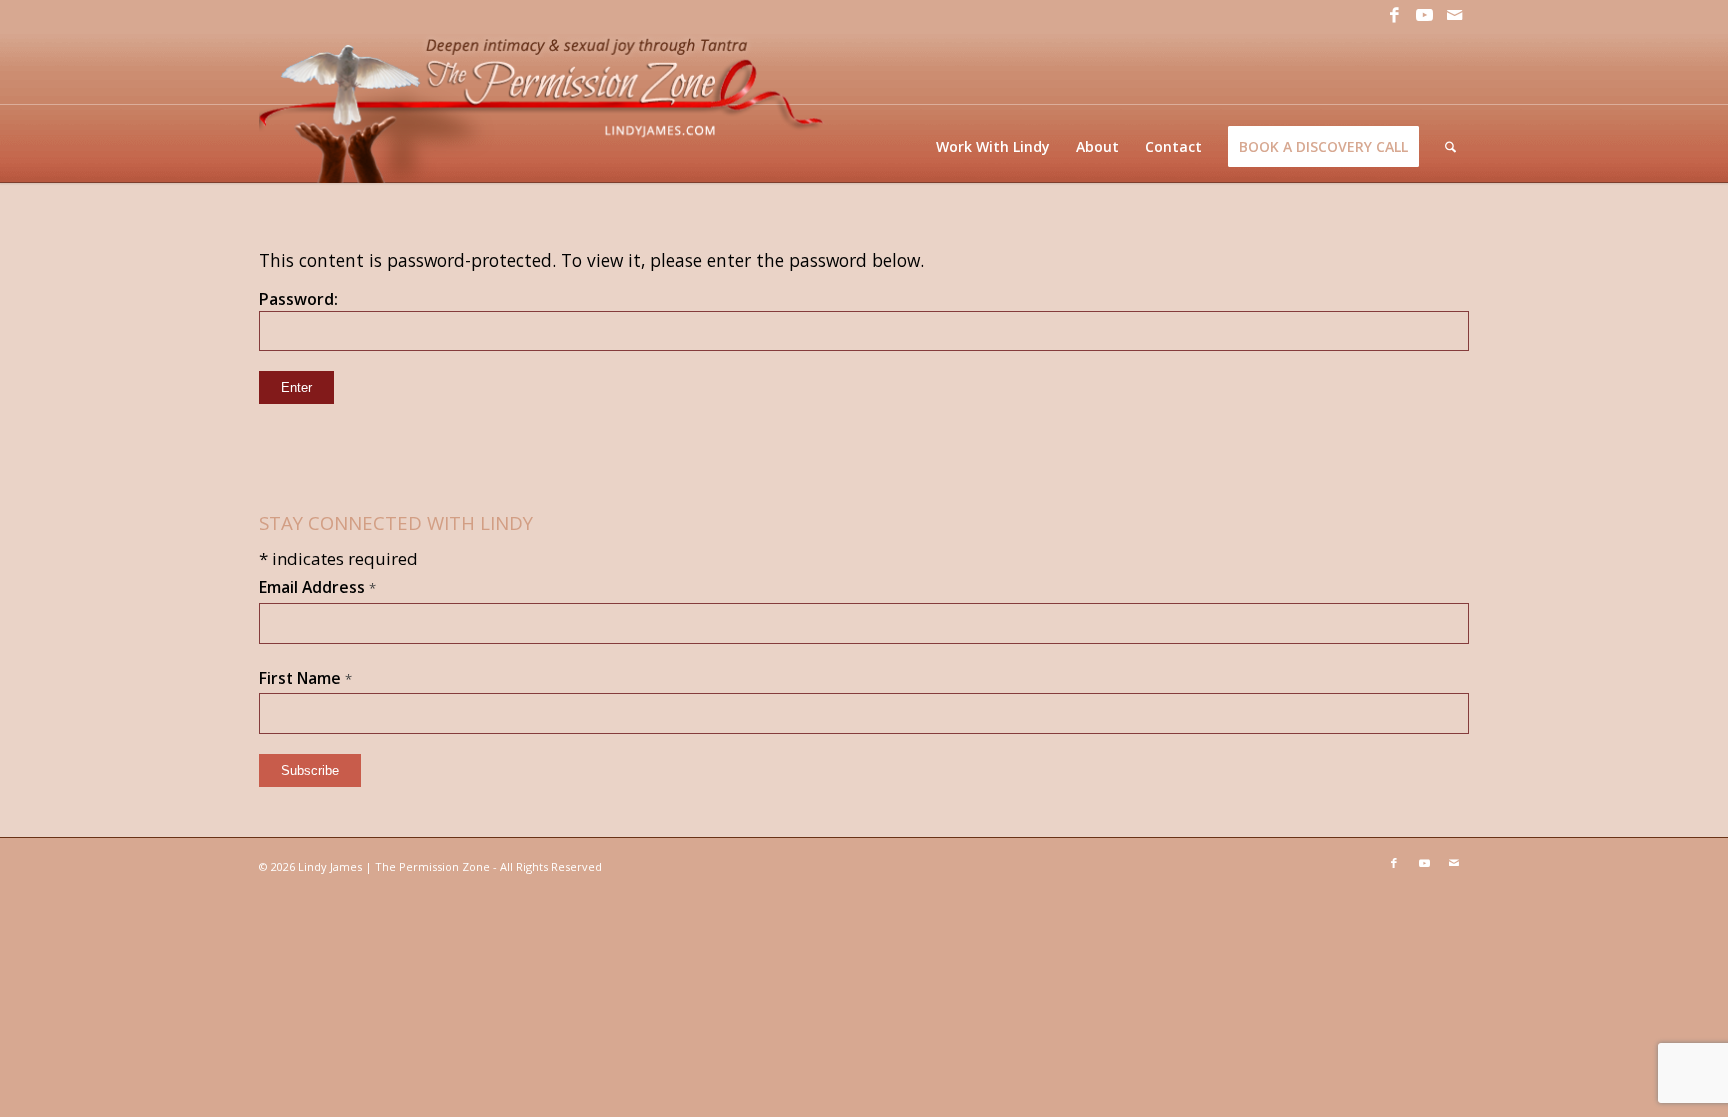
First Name (305, 678)
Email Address (317, 587)
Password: (298, 299)
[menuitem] (993, 146)
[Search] (1450, 146)
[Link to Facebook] (1394, 15)
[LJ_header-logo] (545, 106)
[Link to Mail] (1454, 15)
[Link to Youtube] (1424, 15)
